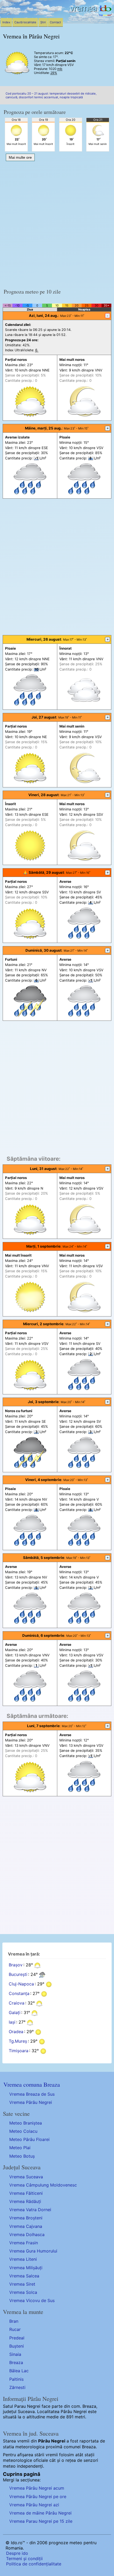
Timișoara (19, 2051)
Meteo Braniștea (26, 2123)
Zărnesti (17, 2387)
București (18, 1974)
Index (6, 22)
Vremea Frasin (24, 2243)
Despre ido (17, 2553)
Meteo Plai (20, 2148)
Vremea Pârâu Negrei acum (37, 2488)
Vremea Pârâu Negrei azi (34, 2505)
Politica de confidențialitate (34, 2564)
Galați (15, 2012)
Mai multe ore (20, 157)
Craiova (17, 2003)
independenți (30, 2466)
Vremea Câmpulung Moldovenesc (43, 2185)
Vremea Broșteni (26, 2218)
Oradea (16, 2032)
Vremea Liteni (23, 2259)
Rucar (15, 2329)
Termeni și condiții (24, 2559)
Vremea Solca (23, 2292)
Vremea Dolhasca (27, 2234)
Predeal (17, 2338)
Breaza (16, 2362)
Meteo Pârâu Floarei (29, 2139)
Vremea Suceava (26, 2177)
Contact (55, 22)
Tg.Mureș (18, 2041)
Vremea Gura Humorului (33, 2251)
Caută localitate (25, 22)
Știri (43, 22)
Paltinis (16, 2379)
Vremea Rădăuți (25, 2201)
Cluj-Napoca (21, 1984)
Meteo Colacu (23, 2131)
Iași (12, 2022)
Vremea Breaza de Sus (32, 2094)
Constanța (19, 1993)
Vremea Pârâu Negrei (31, 2102)
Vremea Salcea (24, 2276)
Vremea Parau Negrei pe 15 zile (41, 2521)
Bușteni (17, 2346)
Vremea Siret (22, 2284)
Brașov (16, 1965)
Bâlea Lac (19, 2371)
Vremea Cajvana (26, 2226)
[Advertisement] (57, 223)
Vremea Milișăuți (26, 2268)
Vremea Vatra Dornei (30, 2210)
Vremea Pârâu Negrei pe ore (38, 2497)
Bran (14, 2321)
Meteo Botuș (22, 2156)
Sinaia (15, 2354)
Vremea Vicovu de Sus (32, 2300)
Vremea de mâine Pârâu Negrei (40, 2513)
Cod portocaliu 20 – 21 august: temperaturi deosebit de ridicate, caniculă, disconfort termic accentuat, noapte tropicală (51, 95)
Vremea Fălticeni (26, 2193)
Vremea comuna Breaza (32, 2084)
